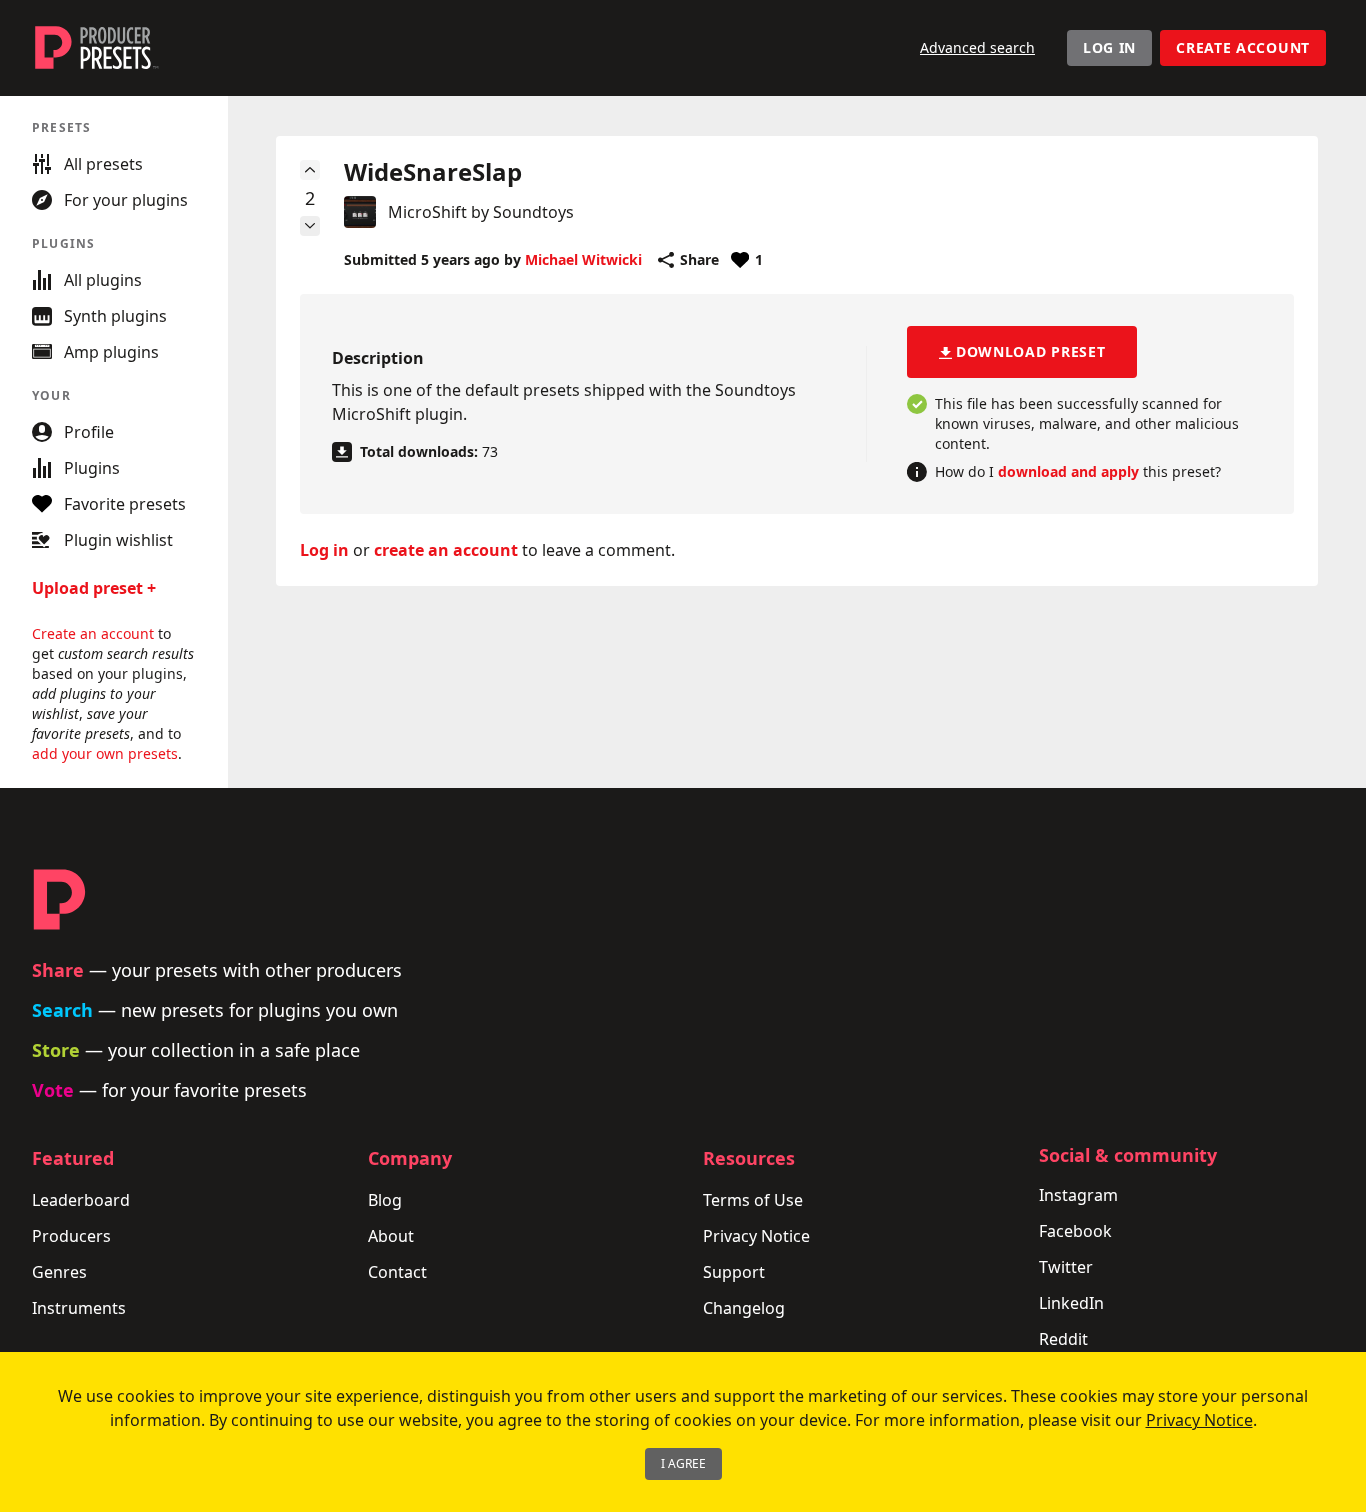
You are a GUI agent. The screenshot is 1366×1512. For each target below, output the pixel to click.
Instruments (79, 1308)
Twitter (1066, 1267)
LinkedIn (1071, 1303)
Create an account (93, 633)
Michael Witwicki (583, 259)
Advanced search (977, 47)
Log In (1109, 47)
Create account (1243, 47)
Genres (59, 1272)
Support (734, 1272)
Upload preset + (94, 588)
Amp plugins (111, 352)
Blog (385, 1200)
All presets (103, 164)
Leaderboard (81, 1200)
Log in (324, 550)
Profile (89, 432)
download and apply (1068, 471)
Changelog (744, 1308)
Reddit (1063, 1339)
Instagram (1078, 1195)
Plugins (92, 468)
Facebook (1075, 1231)
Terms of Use (753, 1200)
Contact (397, 1272)
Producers (71, 1236)
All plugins (103, 280)
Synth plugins (115, 316)
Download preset (1031, 351)
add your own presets (105, 753)
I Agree (683, 1463)
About (391, 1236)
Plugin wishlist (118, 540)
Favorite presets (125, 504)
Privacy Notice (756, 1236)
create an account (446, 550)
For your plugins (126, 200)
